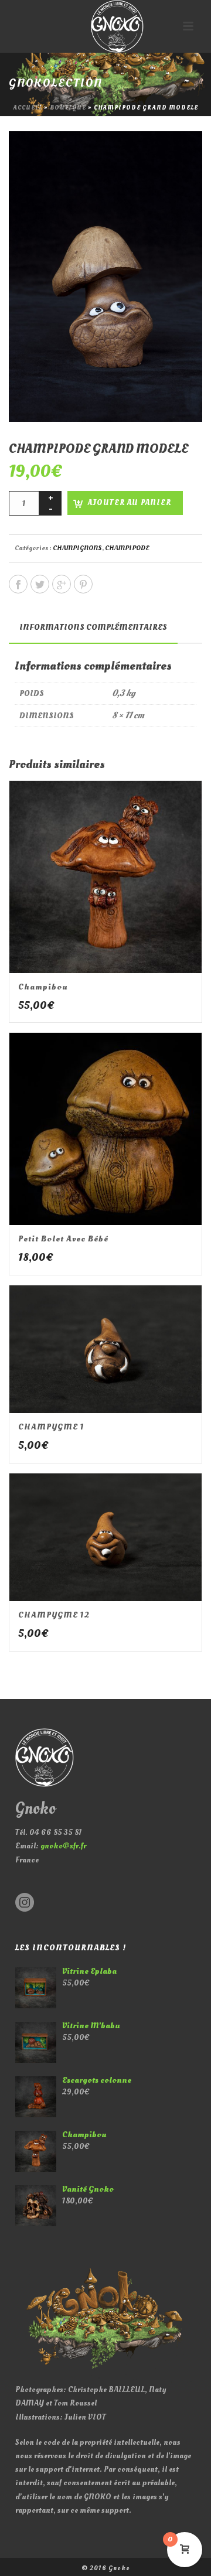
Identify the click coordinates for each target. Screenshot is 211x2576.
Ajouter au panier (130, 503)
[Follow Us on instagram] (25, 1903)
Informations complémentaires (93, 627)
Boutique (68, 108)
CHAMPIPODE (127, 548)
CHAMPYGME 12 (54, 1615)
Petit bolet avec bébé (63, 1239)
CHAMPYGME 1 (51, 1427)
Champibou (43, 987)
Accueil (28, 108)
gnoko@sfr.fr (63, 1846)
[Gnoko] (105, 26)
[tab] (93, 627)
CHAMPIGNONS (77, 548)
